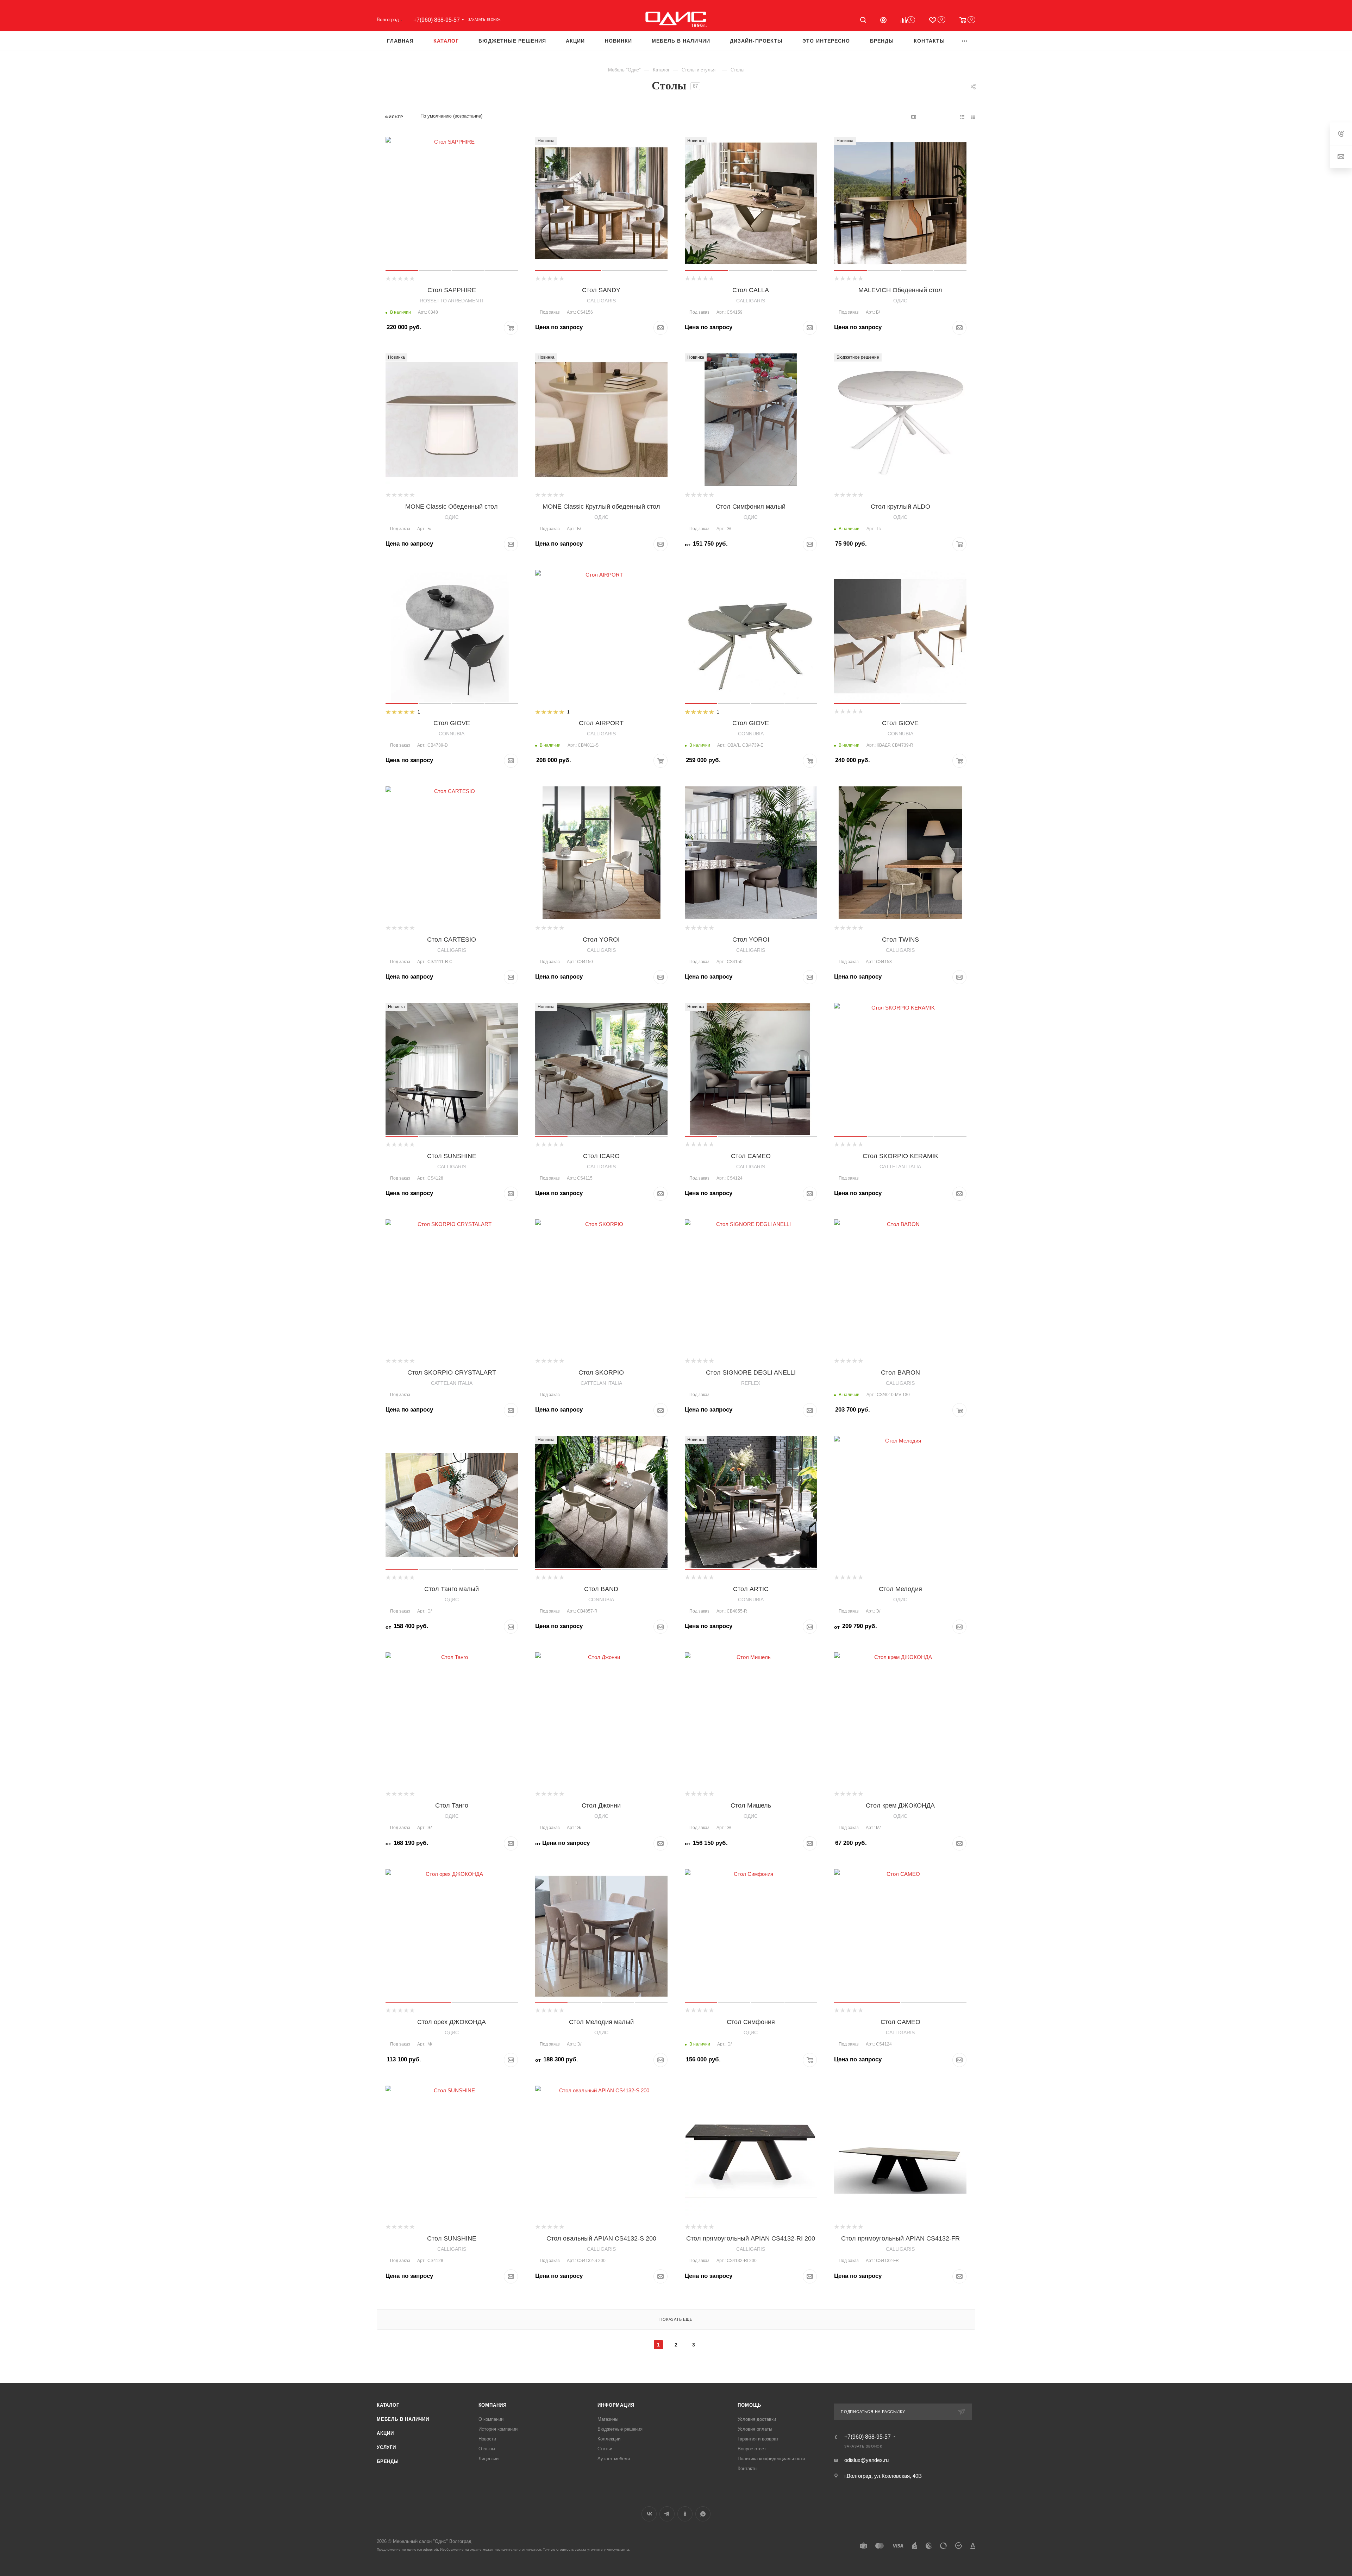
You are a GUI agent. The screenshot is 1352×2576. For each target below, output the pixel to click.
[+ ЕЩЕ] (965, 41)
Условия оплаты (755, 2429)
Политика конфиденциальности (771, 2459)
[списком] (962, 117)
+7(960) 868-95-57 (437, 20)
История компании (498, 2429)
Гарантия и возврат (758, 2439)
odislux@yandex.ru (866, 2460)
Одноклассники (685, 2514)
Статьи (605, 2449)
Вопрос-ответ (752, 2449)
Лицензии (489, 2459)
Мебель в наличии (403, 2419)
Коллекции (609, 2439)
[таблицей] (973, 117)
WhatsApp (703, 2514)
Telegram (667, 2514)
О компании (491, 2419)
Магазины (608, 2419)
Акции (385, 2433)
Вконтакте (649, 2514)
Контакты (747, 2468)
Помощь (749, 2405)
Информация (616, 2405)
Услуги (386, 2447)
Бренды (388, 2461)
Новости (487, 2439)
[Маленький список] (914, 117)
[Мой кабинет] (883, 21)
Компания (493, 2405)
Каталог (388, 2405)
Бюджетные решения (620, 2429)
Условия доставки (757, 2419)
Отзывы (487, 2449)
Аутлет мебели (614, 2459)
